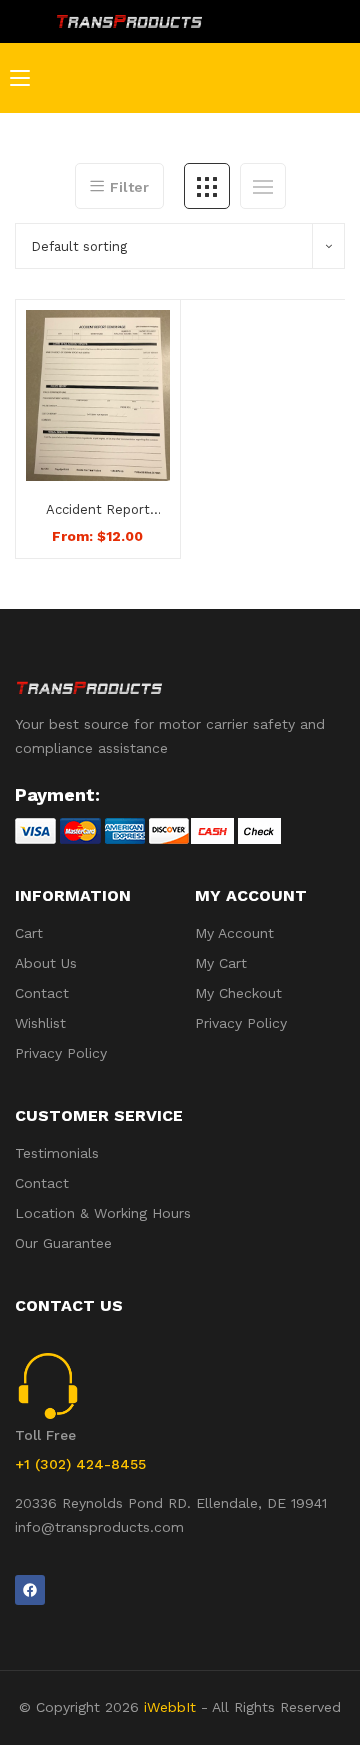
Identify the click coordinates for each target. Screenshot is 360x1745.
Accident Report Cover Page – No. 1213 (97, 510)
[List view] (263, 186)
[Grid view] (207, 186)
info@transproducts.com (99, 1527)
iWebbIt (170, 1707)
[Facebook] (30, 1590)
